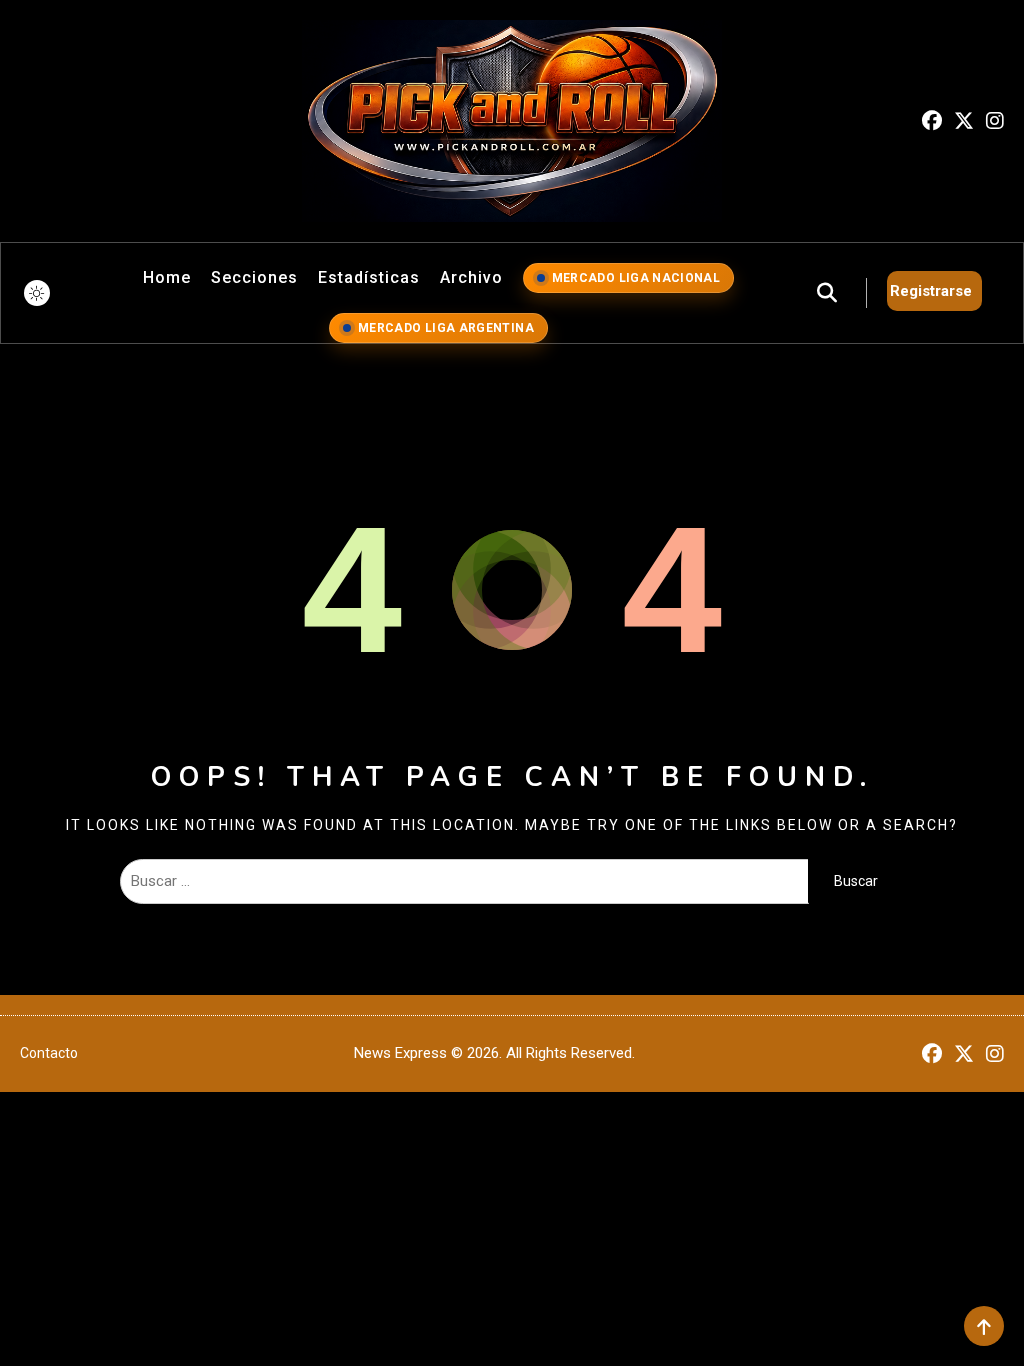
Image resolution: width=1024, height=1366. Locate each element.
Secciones (254, 277)
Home (167, 277)
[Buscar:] (464, 881)
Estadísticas (369, 277)
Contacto (49, 1053)
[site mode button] (37, 293)
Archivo (471, 277)
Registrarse (931, 291)
